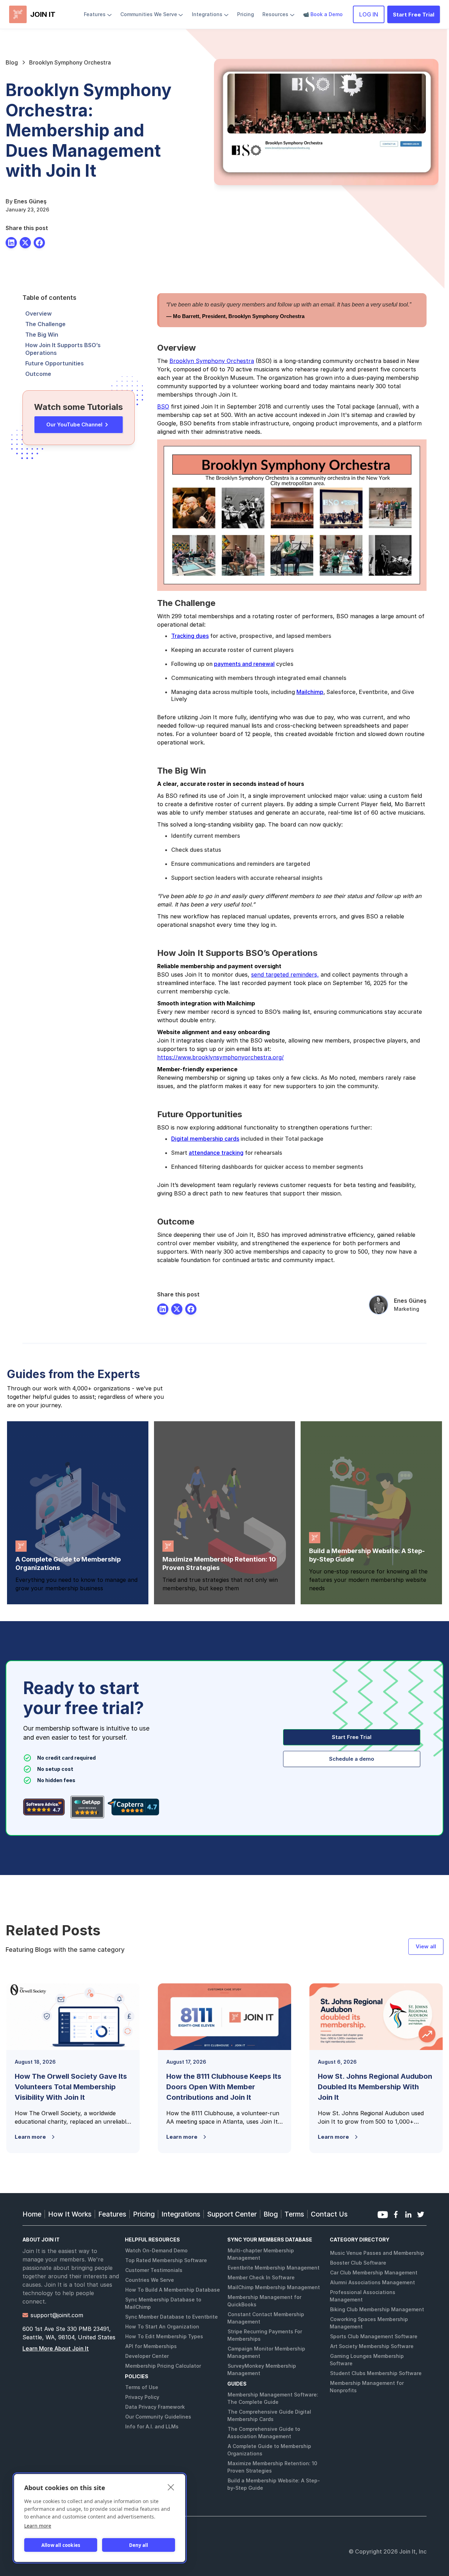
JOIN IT (43, 14)
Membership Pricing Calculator (163, 2366)
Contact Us (329, 2214)
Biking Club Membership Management (377, 2309)
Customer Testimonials (154, 2270)
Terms (294, 2214)
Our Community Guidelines (158, 2417)
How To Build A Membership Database (173, 2290)
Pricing (144, 2214)
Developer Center (147, 2356)
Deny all (139, 2545)
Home (32, 2214)
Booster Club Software (358, 2263)
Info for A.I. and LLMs (152, 2426)
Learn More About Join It (56, 2348)
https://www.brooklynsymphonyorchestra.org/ (220, 1057)
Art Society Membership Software (372, 2346)
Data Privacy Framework (155, 2407)
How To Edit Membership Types (164, 2336)
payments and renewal (244, 664)
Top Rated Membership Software (166, 2260)
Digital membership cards (205, 1139)
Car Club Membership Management (374, 2272)
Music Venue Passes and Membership (377, 2253)
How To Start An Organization (162, 2327)
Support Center (232, 2214)
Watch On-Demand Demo (156, 2250)
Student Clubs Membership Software (376, 2373)
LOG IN (369, 14)
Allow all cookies (61, 2545)
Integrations (181, 2214)
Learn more (38, 2526)
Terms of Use (142, 2387)
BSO (163, 406)
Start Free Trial (414, 15)
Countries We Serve (150, 2280)
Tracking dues (190, 636)
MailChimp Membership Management (274, 2287)
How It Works (70, 2214)
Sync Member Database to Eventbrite (172, 2317)
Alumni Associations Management (373, 2282)
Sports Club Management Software (374, 2336)
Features (112, 2214)
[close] (171, 2487)
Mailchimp (310, 692)
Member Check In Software (261, 2277)
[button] (98, 14)
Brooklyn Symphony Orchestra (212, 361)
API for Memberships (151, 2346)
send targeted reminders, (285, 975)
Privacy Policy (142, 2397)
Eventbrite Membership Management (274, 2268)
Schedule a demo (352, 1759)
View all (426, 1946)
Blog (271, 2214)
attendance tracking (216, 1153)
